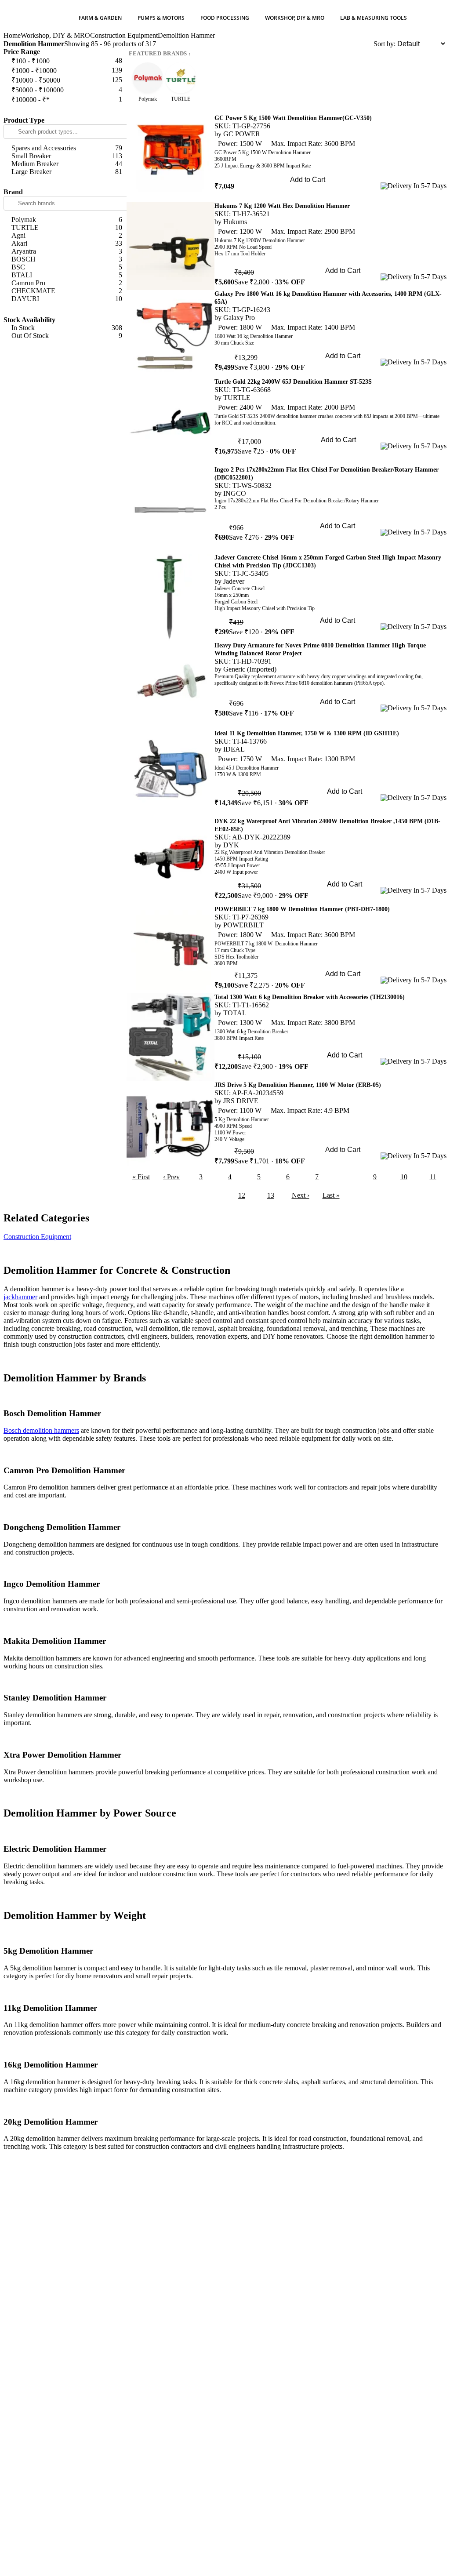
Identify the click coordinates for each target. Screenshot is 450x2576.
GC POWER (242, 134)
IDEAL (234, 749)
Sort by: (385, 44)
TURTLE (237, 398)
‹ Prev (171, 1177)
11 (433, 1177)
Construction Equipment (124, 35)
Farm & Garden (100, 18)
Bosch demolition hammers (41, 1430)
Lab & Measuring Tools (374, 18)
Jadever (234, 581)
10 (404, 1177)
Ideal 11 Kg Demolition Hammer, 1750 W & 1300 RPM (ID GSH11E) (307, 733)
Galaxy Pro (239, 318)
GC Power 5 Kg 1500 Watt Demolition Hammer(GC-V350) (293, 118)
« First (141, 1177)
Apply (65, 110)
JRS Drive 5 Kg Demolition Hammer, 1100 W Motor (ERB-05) (298, 1085)
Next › (301, 1195)
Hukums (235, 222)
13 (271, 1195)
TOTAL (235, 1013)
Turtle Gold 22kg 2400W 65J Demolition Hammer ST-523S (293, 382)
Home (12, 35)
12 (242, 1195)
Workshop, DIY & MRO (295, 18)
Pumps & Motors (161, 18)
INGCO (235, 493)
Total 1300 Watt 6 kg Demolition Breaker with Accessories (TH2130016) (310, 997)
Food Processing (225, 18)
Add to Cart (308, 180)
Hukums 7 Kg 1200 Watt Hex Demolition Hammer (282, 206)
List (368, 44)
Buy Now (307, 192)
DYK (231, 845)
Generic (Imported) (250, 669)
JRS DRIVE (241, 1101)
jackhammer (20, 1297)
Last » (331, 1195)
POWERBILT (243, 925)
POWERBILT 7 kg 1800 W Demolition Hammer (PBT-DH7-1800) (302, 909)
